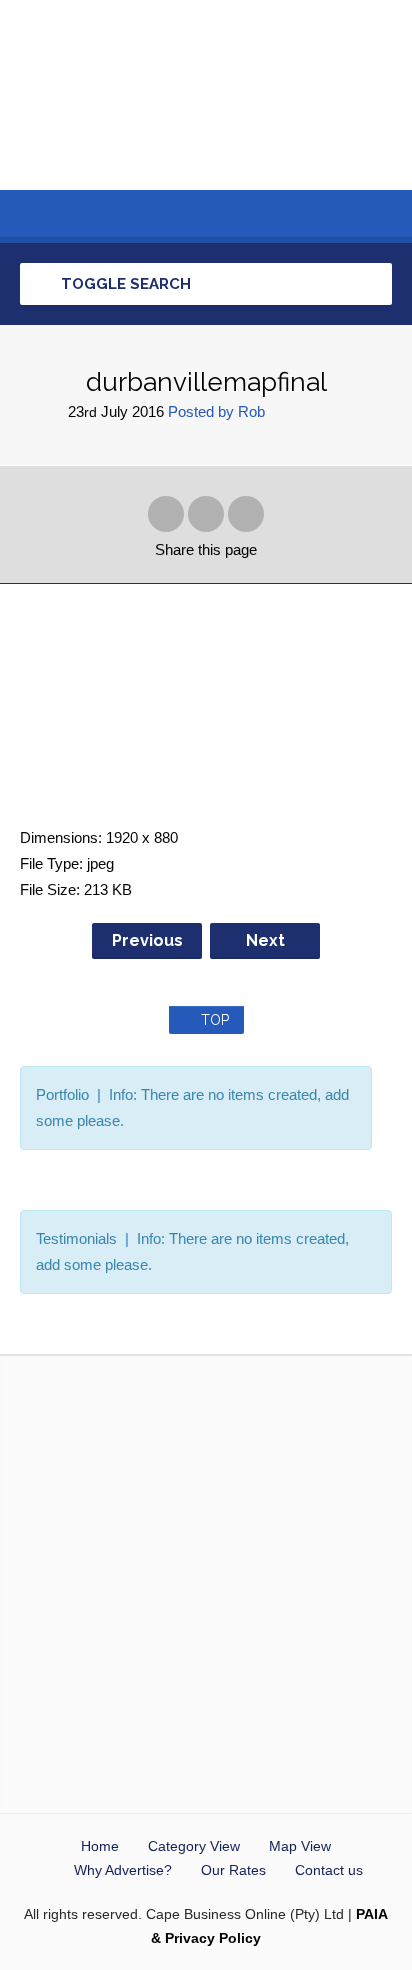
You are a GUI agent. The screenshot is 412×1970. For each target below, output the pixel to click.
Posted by (216, 411)
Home (100, 1846)
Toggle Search (124, 284)
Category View (194, 1846)
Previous (147, 940)
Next (265, 940)
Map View (300, 1846)
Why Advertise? (123, 1870)
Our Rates (233, 1870)
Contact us (329, 1870)
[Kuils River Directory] (206, 95)
